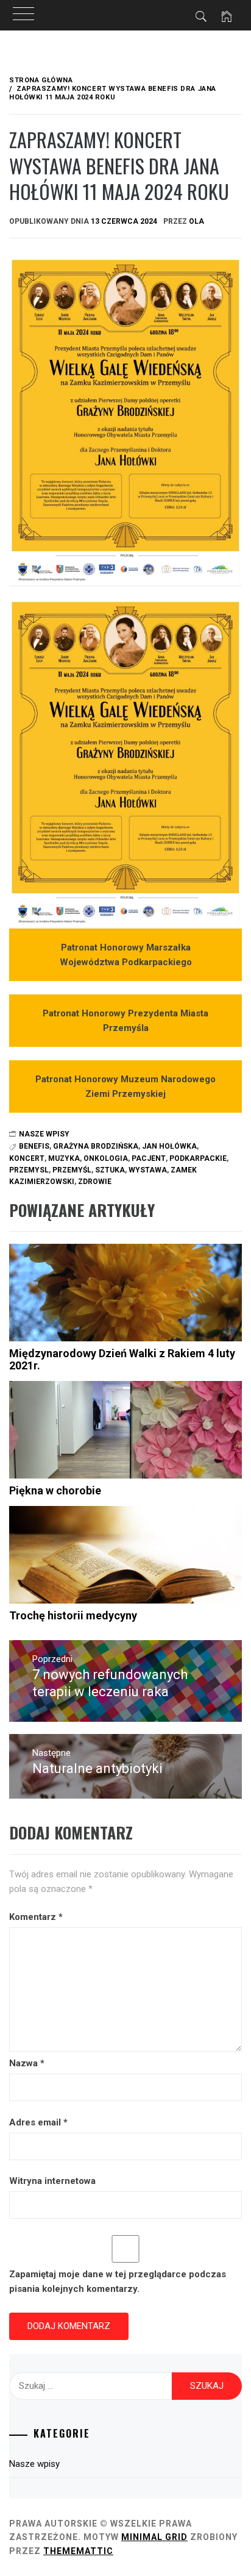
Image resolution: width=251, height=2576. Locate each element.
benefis (34, 1146)
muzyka (64, 1158)
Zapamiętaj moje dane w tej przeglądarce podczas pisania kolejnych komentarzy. (118, 2282)
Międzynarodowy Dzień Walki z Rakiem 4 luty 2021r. (122, 1359)
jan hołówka (169, 1146)
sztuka (110, 1170)
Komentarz (36, 1917)
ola (196, 221)
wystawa (148, 1170)
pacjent (149, 1158)
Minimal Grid (154, 2537)
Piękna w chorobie (55, 1490)
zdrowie (95, 1182)
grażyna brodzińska (96, 1146)
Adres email (38, 2122)
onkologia (106, 1158)
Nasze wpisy (44, 1134)
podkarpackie (198, 1158)
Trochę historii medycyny (73, 1615)
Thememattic (78, 2551)
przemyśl (72, 1170)
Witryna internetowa (52, 2181)
